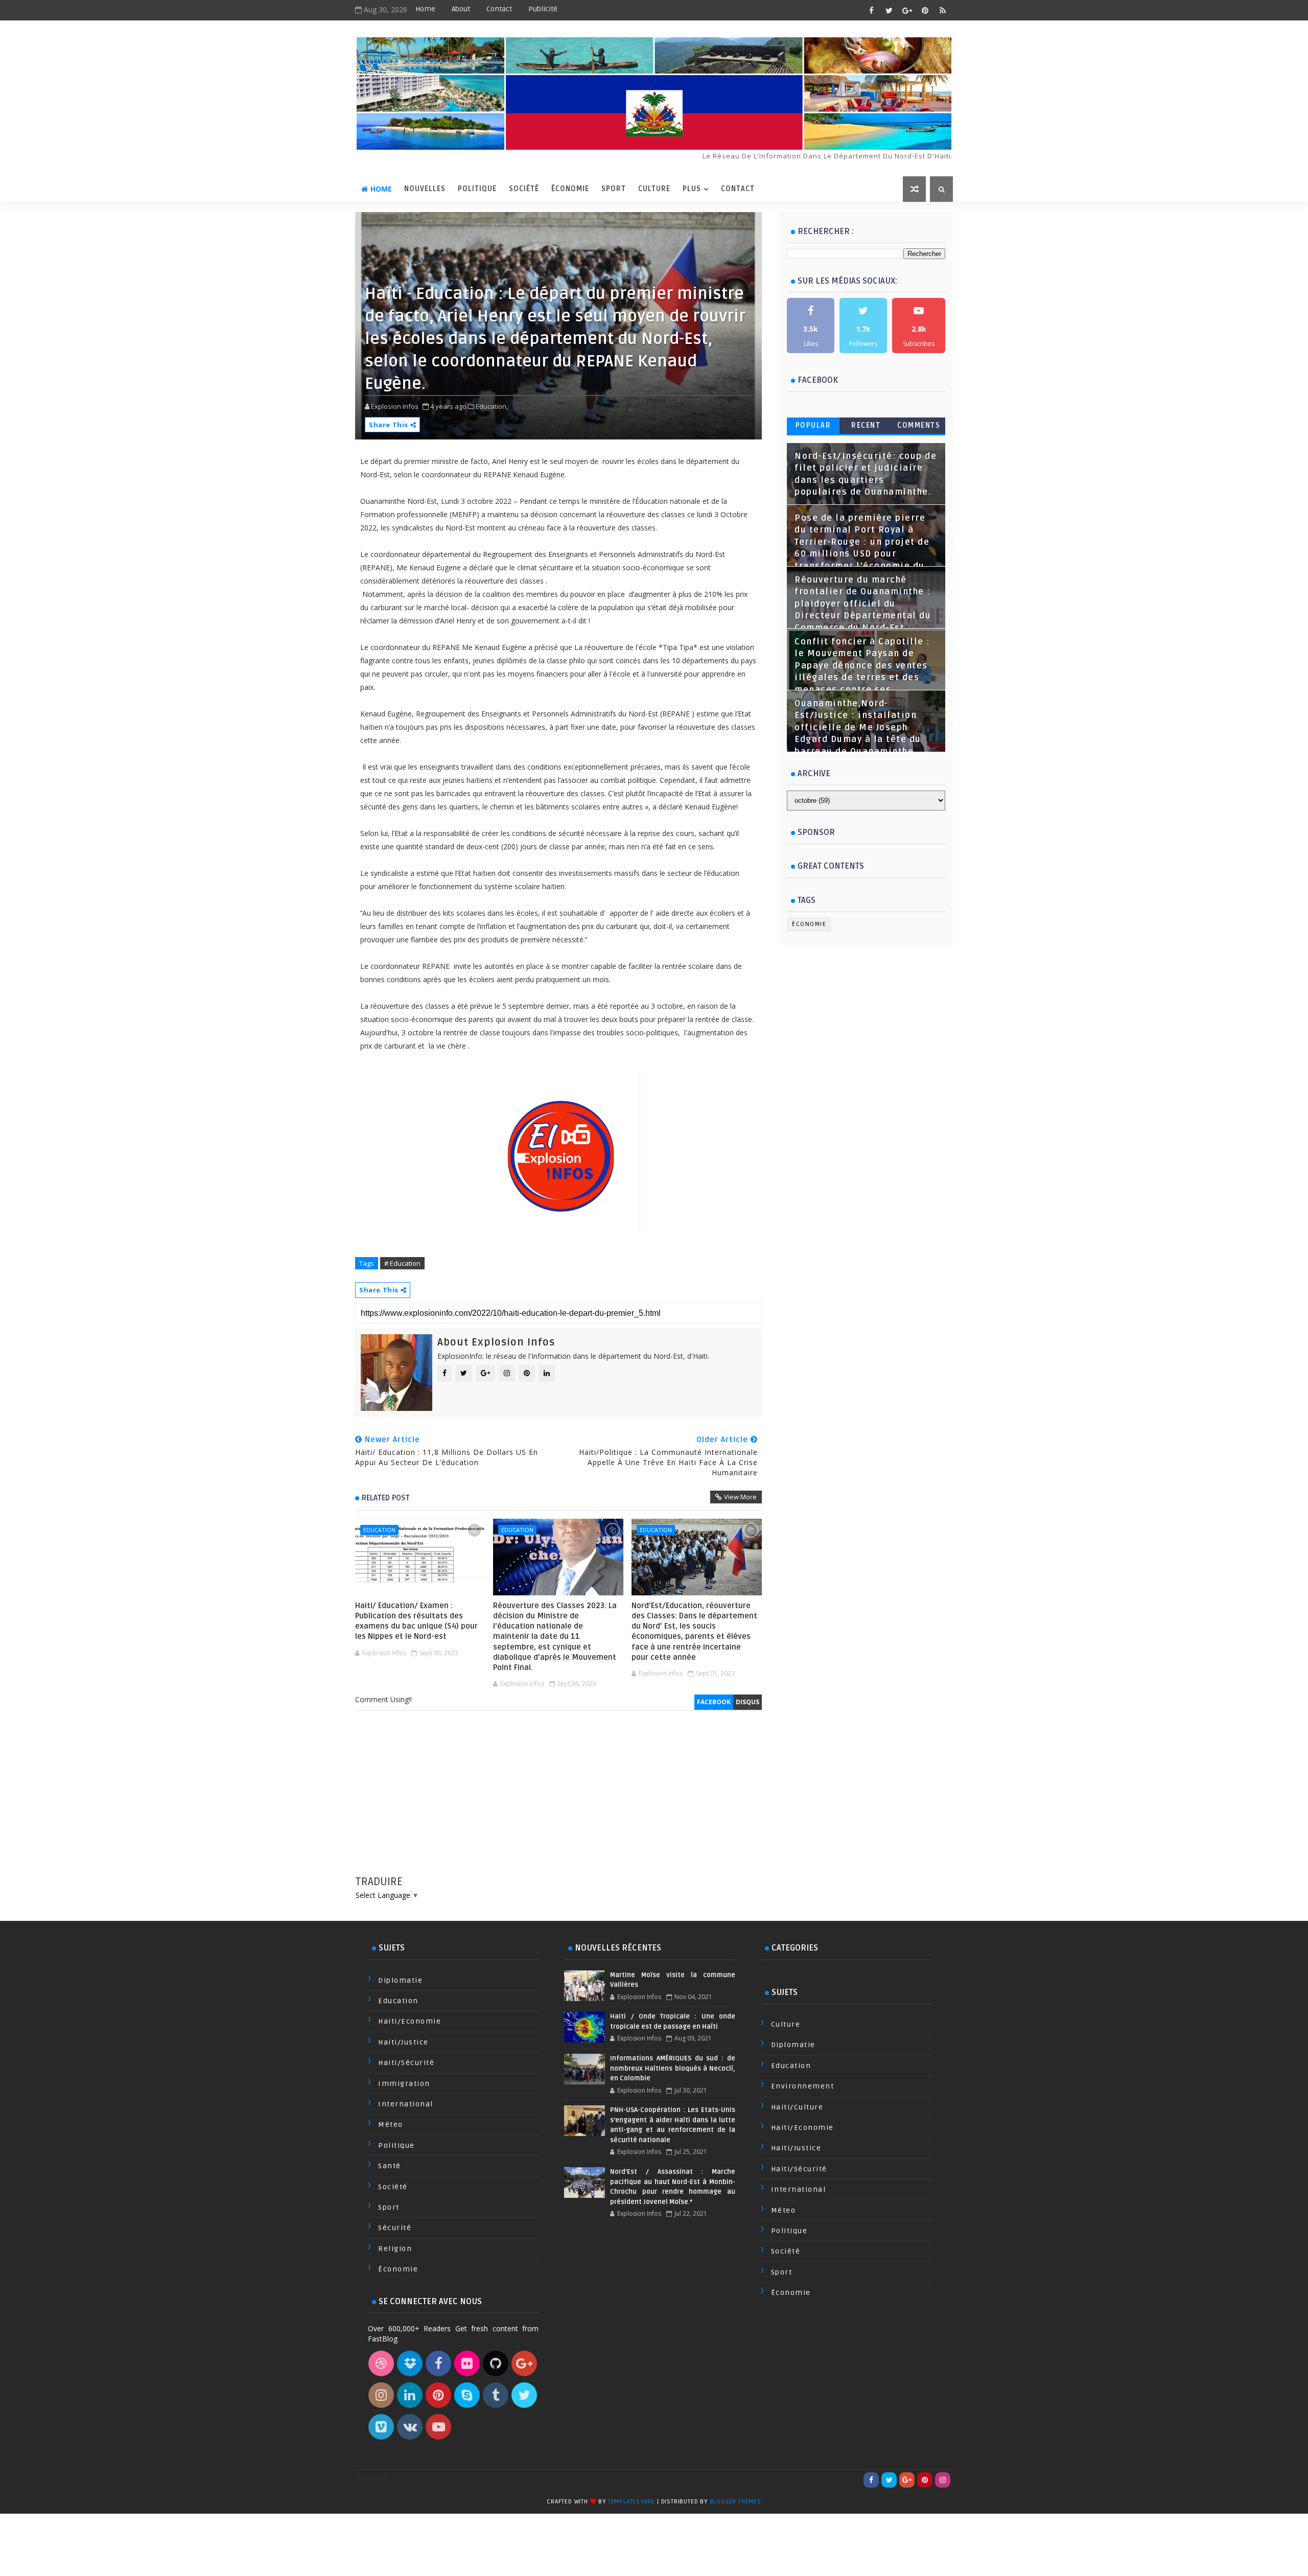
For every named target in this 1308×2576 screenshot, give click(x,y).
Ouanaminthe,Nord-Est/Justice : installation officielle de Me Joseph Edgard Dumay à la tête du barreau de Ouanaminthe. (858, 728)
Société (524, 189)
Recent (866, 425)
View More (740, 1497)
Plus (692, 189)
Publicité (543, 9)
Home (425, 9)
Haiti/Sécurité (406, 2063)
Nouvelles (425, 189)
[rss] (943, 10)
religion (395, 2249)
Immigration (404, 2084)
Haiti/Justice (403, 2042)
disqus (748, 1702)
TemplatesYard (632, 2502)
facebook (714, 1702)
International (406, 2104)
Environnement (803, 2086)
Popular (813, 425)
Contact (499, 9)
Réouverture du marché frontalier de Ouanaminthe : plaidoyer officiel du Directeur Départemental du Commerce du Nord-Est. (863, 604)
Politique (477, 189)
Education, (492, 406)
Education (379, 1530)
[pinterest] (925, 10)
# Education (402, 1263)
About (461, 9)
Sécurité (395, 2228)
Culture (654, 189)
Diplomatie (400, 1980)
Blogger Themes (735, 2502)
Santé (390, 2166)
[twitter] (889, 10)
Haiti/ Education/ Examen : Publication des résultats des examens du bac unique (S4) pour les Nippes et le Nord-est (416, 1621)
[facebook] (871, 10)
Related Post (386, 1498)
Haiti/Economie (410, 2021)
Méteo (391, 2125)
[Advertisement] (558, 1803)
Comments (919, 425)
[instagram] (943, 2480)
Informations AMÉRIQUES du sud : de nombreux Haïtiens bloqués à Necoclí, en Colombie (672, 2068)
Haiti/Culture (797, 2107)
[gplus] (907, 10)
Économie (570, 189)
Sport (614, 189)
